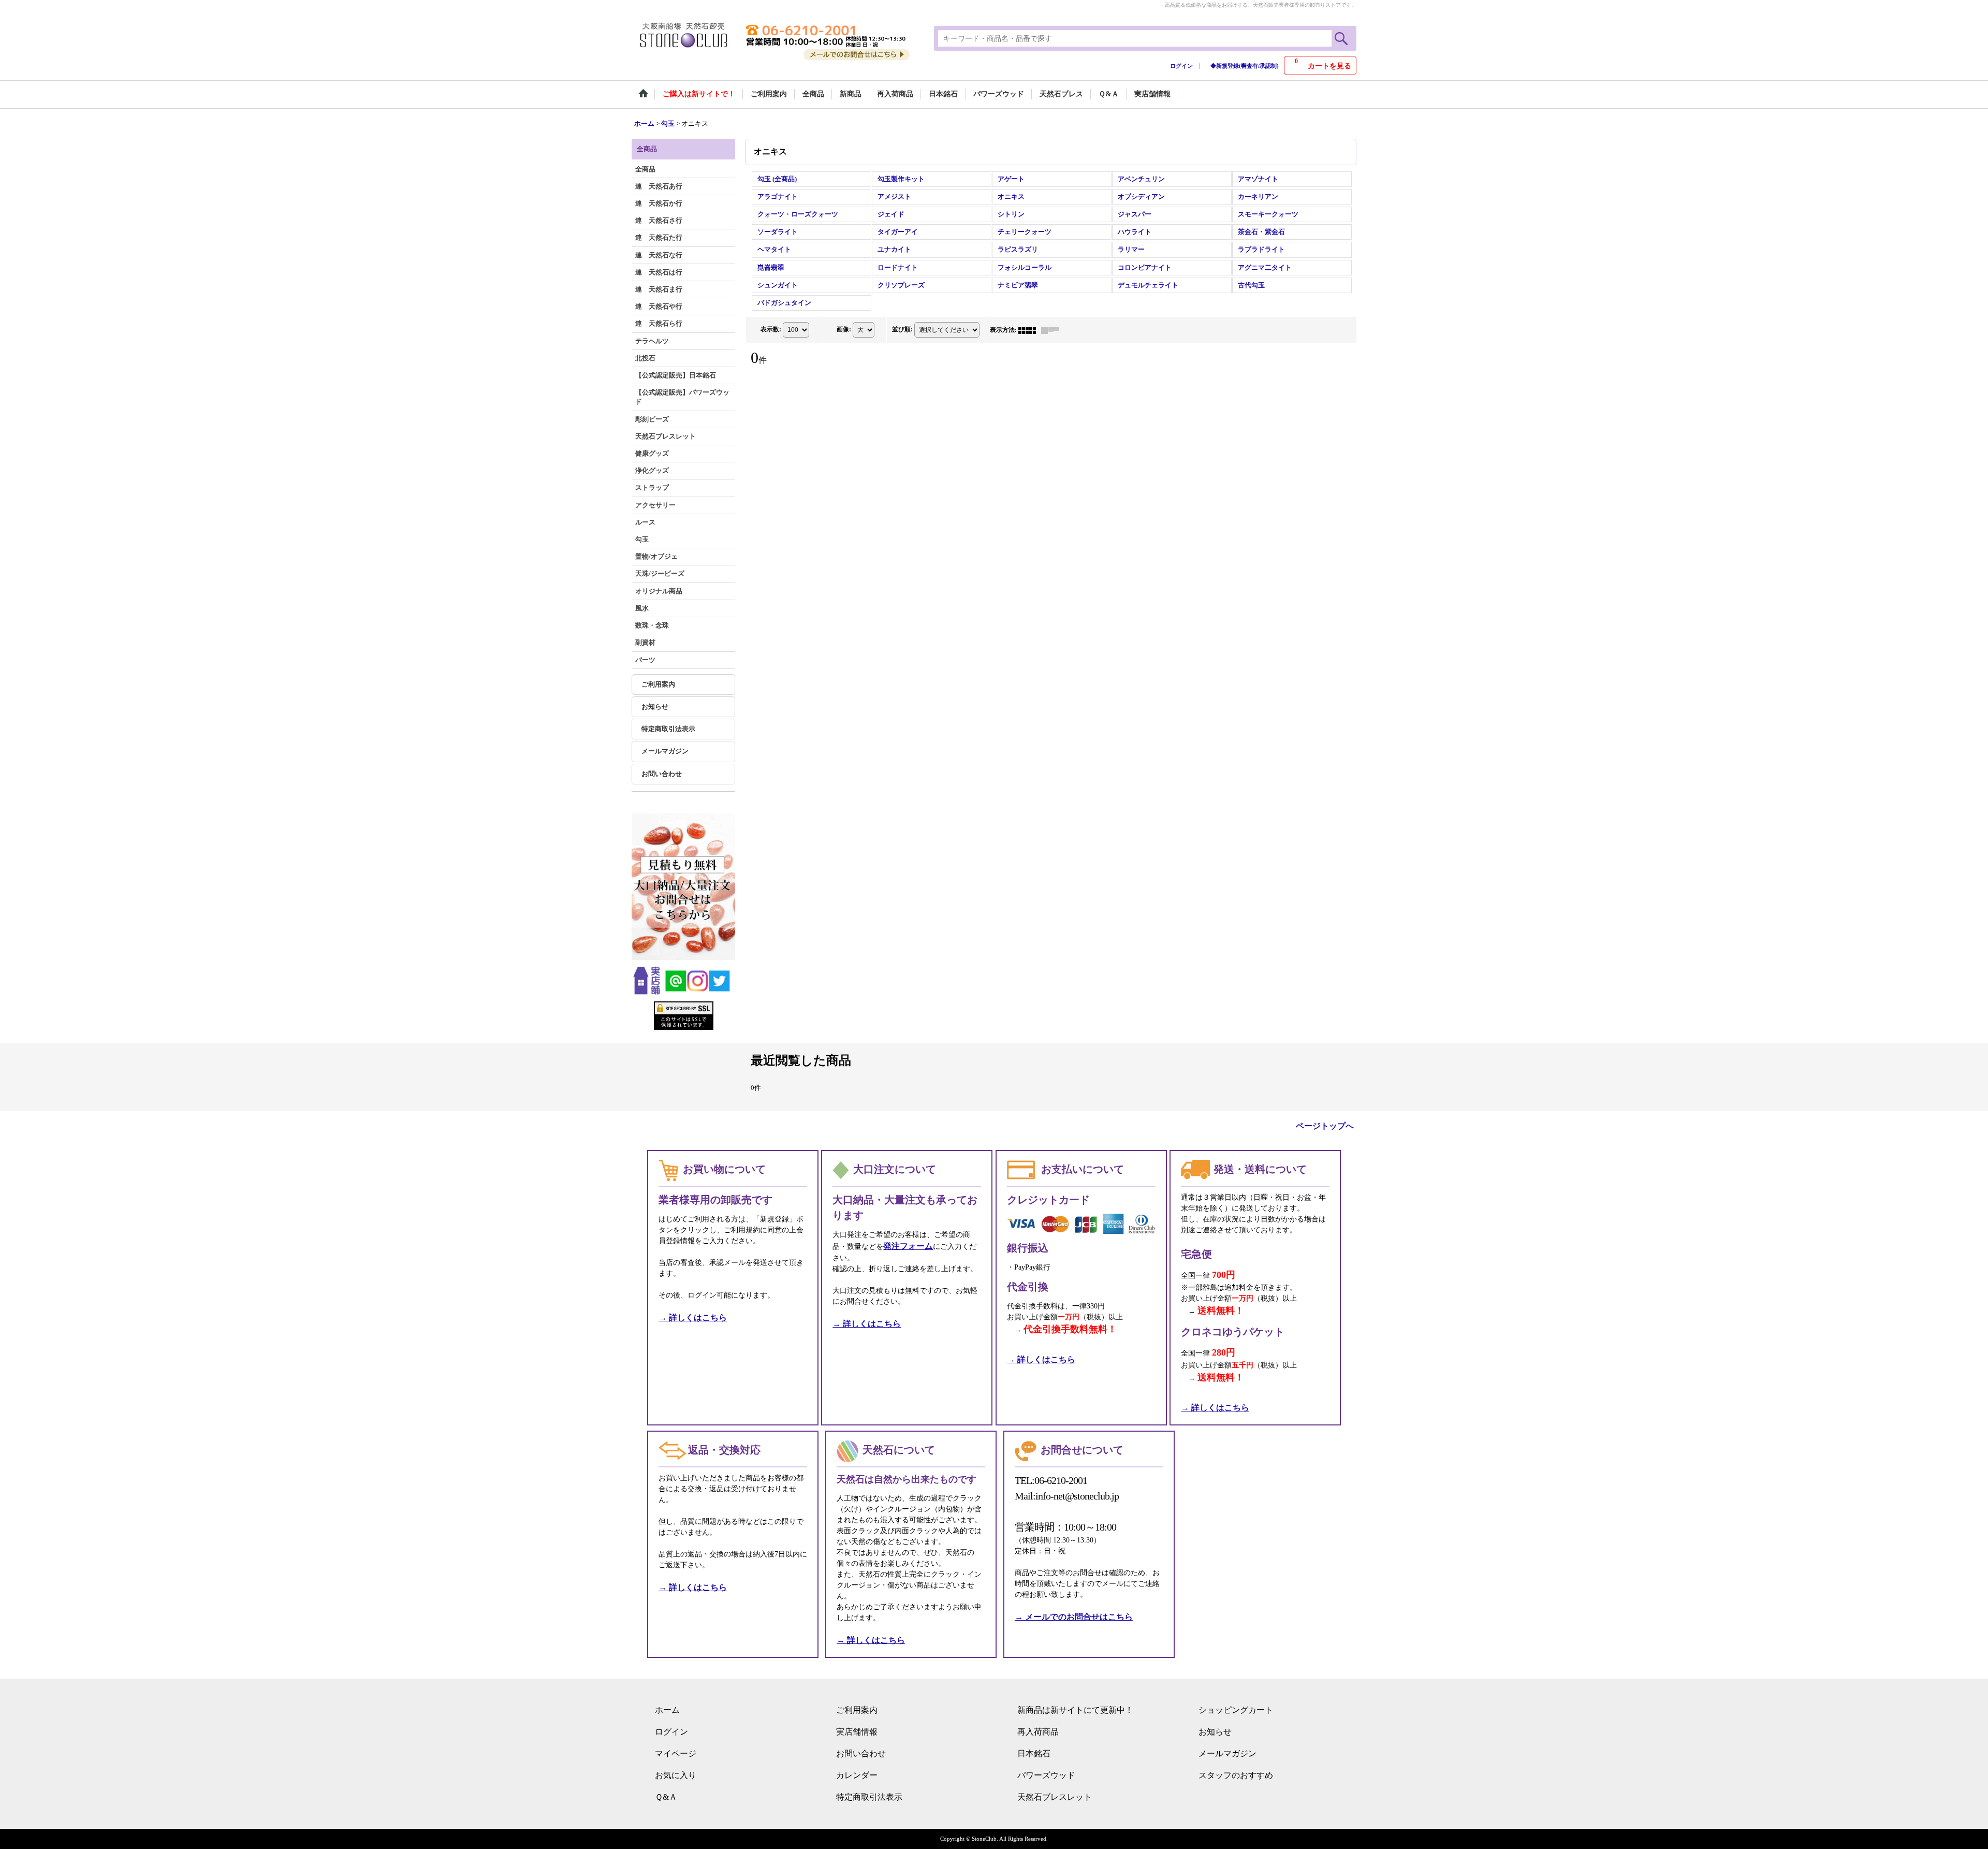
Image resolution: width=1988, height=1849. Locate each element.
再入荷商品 (1038, 1732)
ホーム (667, 1710)
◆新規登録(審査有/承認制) (1245, 66)
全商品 (645, 169)
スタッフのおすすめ (1236, 1775)
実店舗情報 (857, 1732)
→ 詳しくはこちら (693, 1317)
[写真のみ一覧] (1030, 330)
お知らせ (655, 707)
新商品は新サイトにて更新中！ (1075, 1710)
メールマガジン (665, 751)
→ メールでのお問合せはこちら (1074, 1617)
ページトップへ (1325, 1126)
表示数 (771, 329)
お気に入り (676, 1775)
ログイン (1181, 66)
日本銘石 (1034, 1753)
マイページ (676, 1753)
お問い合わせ (662, 774)
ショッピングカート (1236, 1710)
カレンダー (857, 1775)
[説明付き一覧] (1053, 330)
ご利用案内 (658, 684)
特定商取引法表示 (668, 729)
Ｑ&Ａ (666, 1797)
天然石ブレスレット (1055, 1797)
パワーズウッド (1046, 1775)
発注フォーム (908, 1246)
